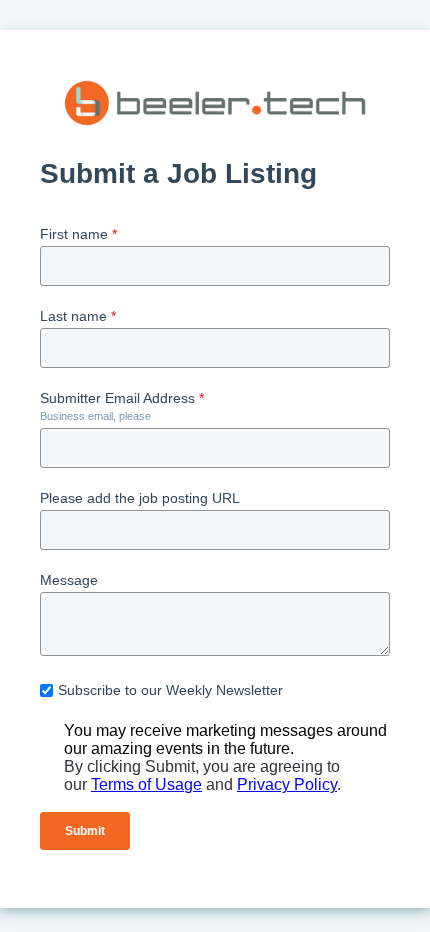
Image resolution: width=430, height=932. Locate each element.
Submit (85, 831)
